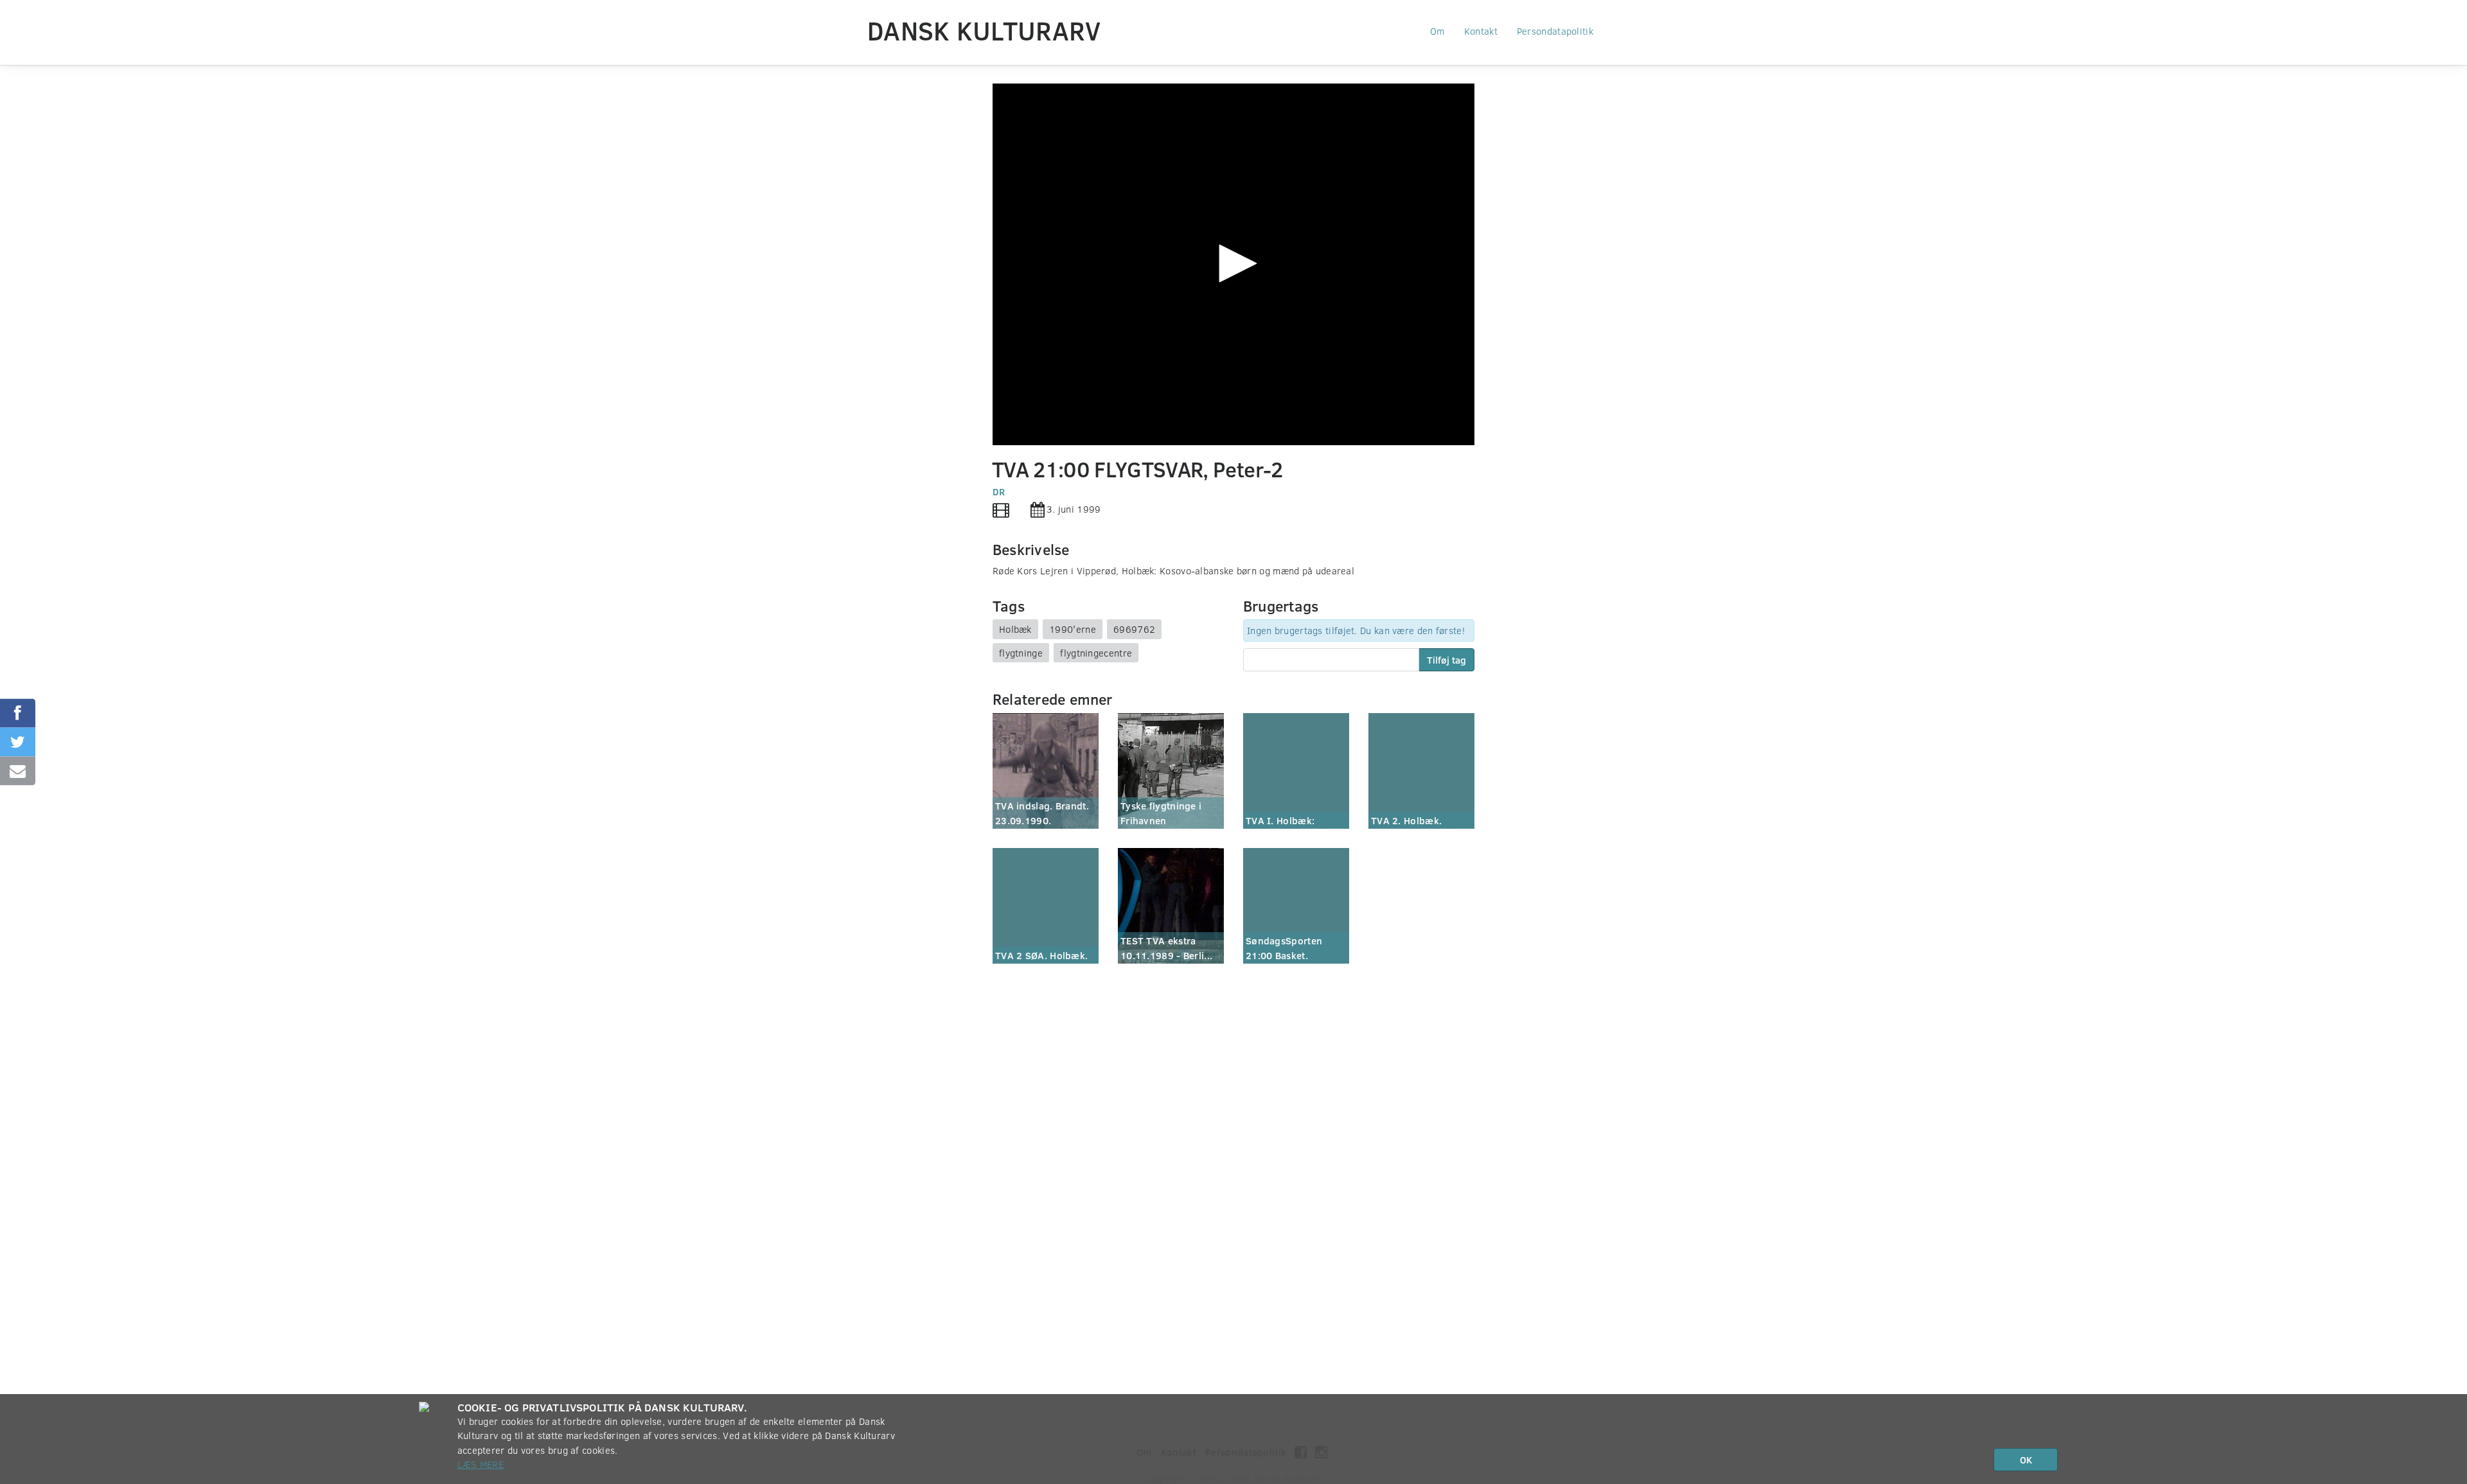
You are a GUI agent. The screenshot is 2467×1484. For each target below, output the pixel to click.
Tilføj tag (1446, 660)
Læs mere (481, 1464)
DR (999, 491)
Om (1437, 31)
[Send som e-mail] (18, 771)
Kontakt (1481, 31)
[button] (1233, 263)
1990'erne (1073, 629)
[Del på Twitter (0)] (18, 742)
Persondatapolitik (1555, 31)
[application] (1233, 264)
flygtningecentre (1096, 653)
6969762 (1134, 629)
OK (2026, 1460)
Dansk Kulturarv (984, 30)
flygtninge (1021, 653)
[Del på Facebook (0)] (18, 713)
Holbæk (1015, 629)
